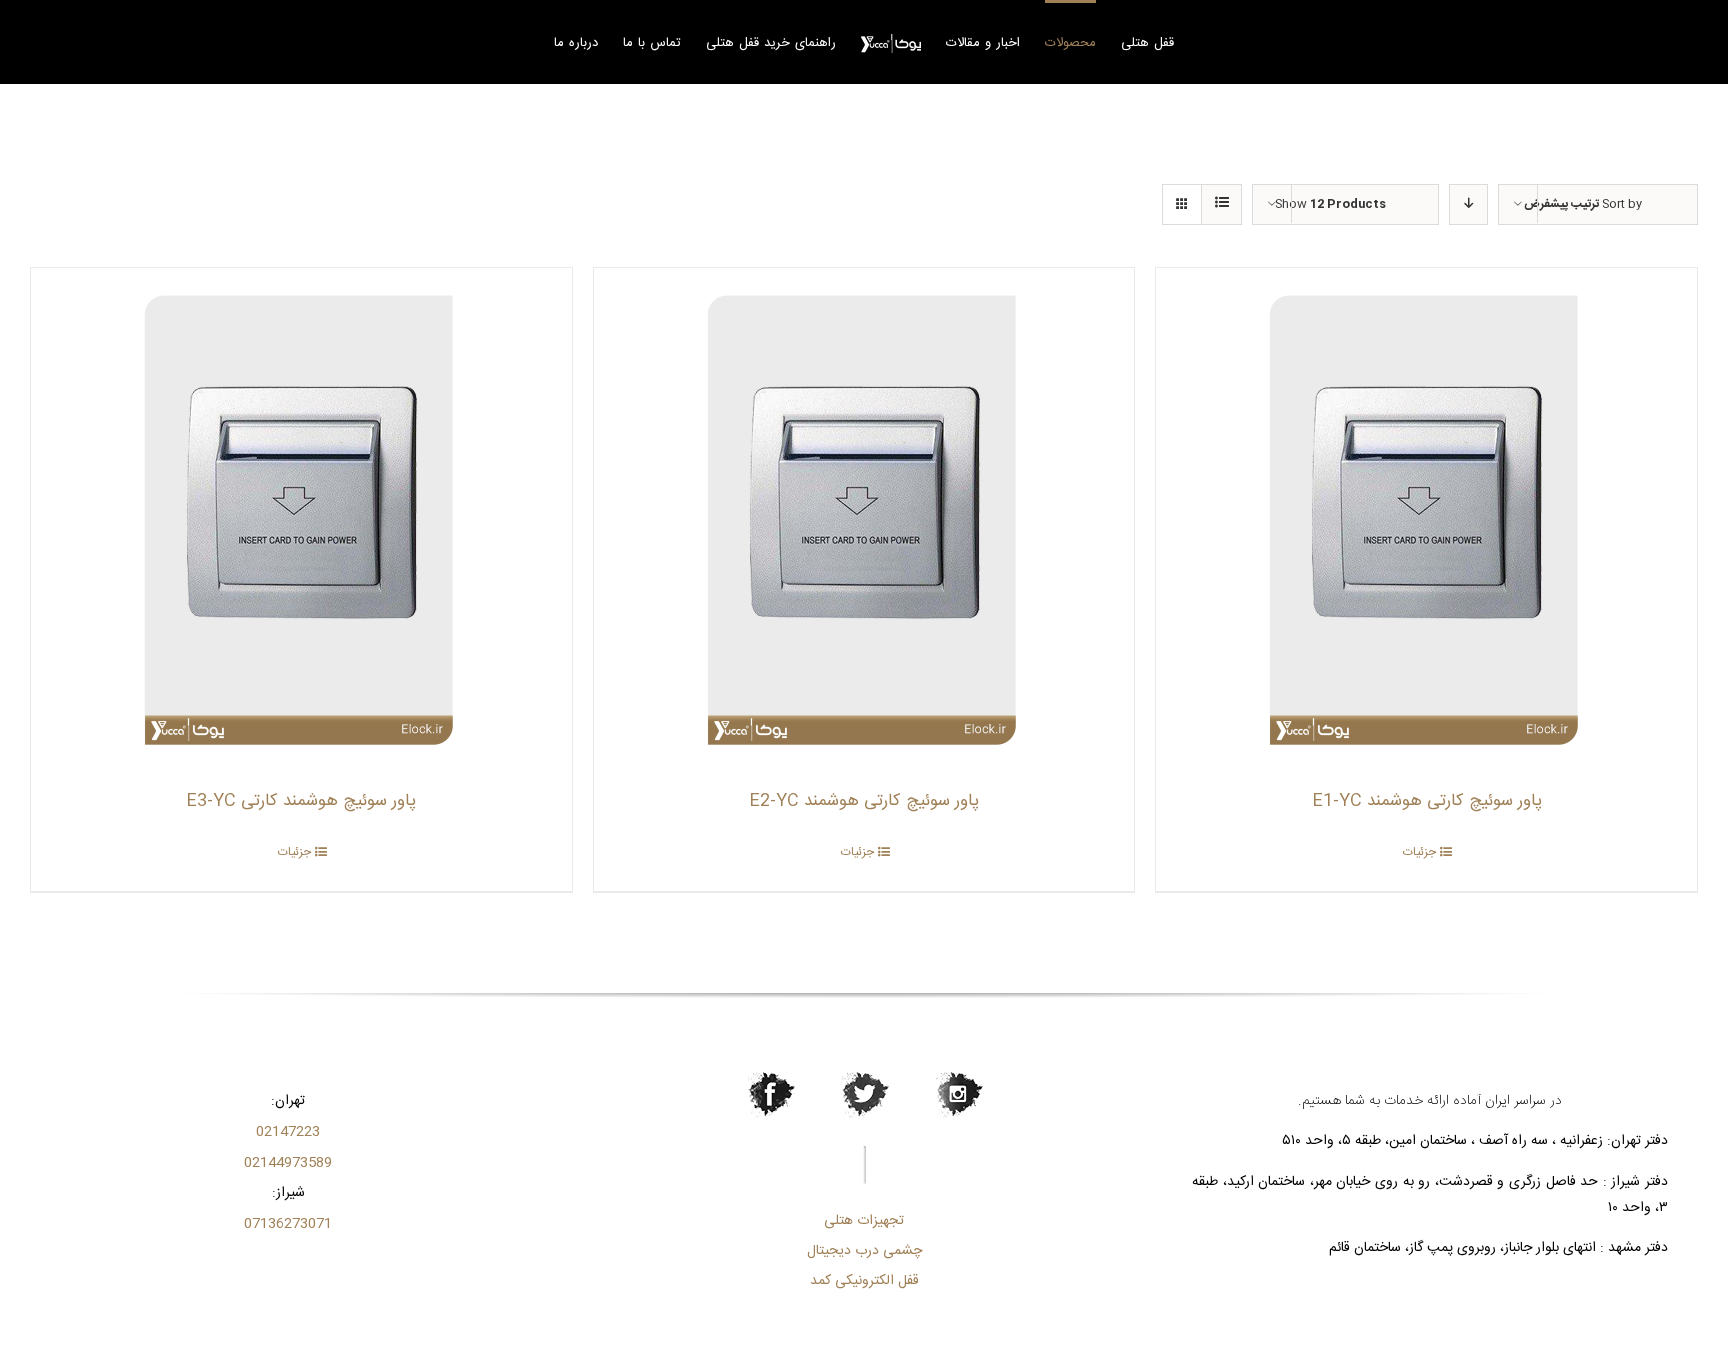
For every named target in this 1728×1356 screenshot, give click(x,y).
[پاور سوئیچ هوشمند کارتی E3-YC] (301, 518)
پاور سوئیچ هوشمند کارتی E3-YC (301, 801)
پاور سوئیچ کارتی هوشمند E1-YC (1427, 801)
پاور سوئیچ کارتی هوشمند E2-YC (864, 801)
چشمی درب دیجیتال (864, 1251)
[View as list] (1221, 204)
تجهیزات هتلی (864, 1221)
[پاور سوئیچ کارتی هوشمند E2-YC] (864, 518)
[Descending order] (1468, 204)
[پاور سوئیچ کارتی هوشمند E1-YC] (1426, 518)
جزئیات (1419, 852)
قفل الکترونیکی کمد (864, 1281)
